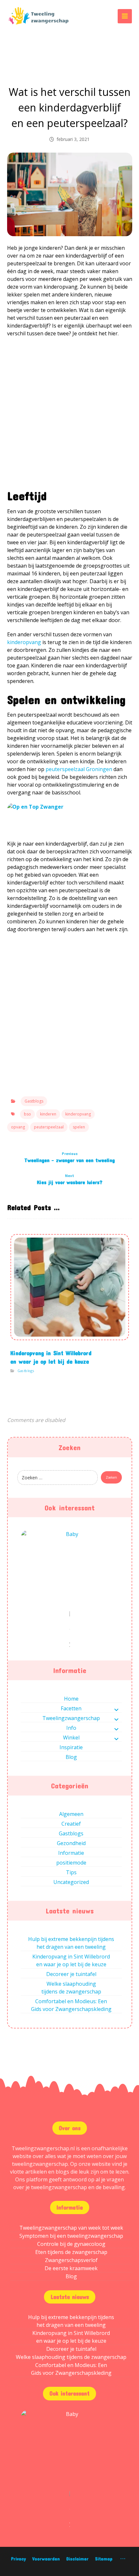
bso (27, 1114)
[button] (125, 16)
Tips (71, 1872)
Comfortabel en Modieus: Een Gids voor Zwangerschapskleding (71, 2005)
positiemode (71, 1863)
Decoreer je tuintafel (71, 1974)
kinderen (48, 1114)
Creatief (71, 1824)
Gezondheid (71, 1843)
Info (71, 1728)
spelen (79, 1127)
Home (71, 1699)
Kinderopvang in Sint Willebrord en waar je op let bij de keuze (71, 1960)
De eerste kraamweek (71, 2268)
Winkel (71, 1738)
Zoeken (111, 1477)
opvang (18, 1127)
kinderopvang (78, 1114)
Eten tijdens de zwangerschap (71, 2252)
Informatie (71, 1853)
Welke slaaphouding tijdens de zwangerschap (71, 1988)
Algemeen (71, 1814)
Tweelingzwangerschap (71, 1718)
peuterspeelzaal (49, 1127)
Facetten (71, 1708)
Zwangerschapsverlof (71, 2260)
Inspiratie (71, 1747)
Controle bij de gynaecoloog (71, 2244)
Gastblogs (34, 1101)
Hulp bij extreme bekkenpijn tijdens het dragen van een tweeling (71, 1943)
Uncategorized (71, 1882)
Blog (71, 1757)
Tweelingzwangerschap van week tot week (71, 2228)
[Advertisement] (69, 416)
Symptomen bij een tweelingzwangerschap (71, 2236)
